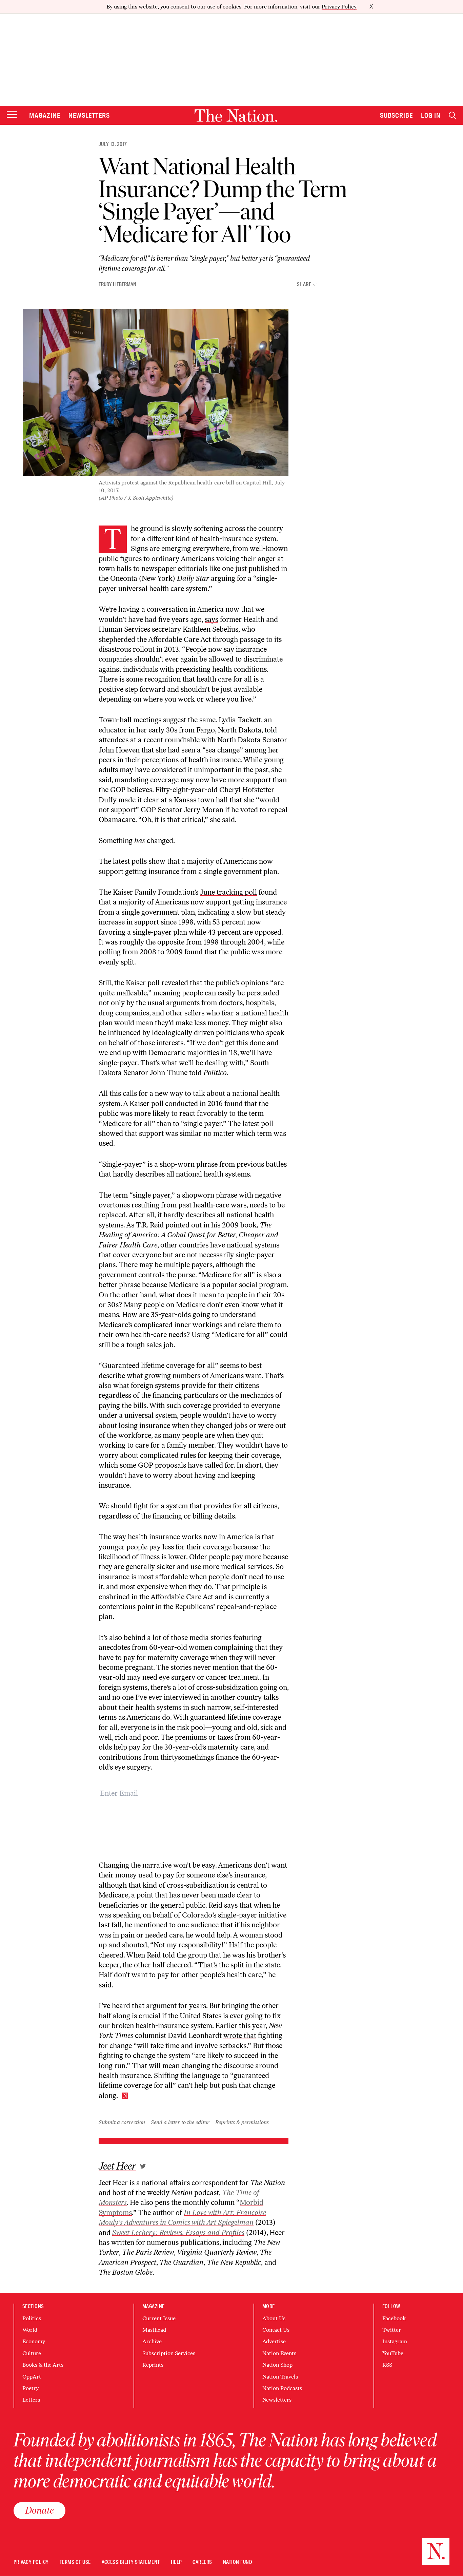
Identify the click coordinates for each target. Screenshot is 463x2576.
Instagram (395, 2341)
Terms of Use (75, 2562)
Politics (32, 2318)
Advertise (274, 2341)
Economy (34, 2341)
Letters (31, 2400)
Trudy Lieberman (117, 284)
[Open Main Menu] (12, 115)
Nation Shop (277, 2365)
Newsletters (89, 115)
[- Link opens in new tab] (143, 2166)
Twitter (392, 2330)
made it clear (139, 800)
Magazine (45, 115)
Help (176, 2562)
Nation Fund (237, 2562)
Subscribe (397, 115)
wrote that (240, 2035)
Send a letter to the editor (180, 2122)
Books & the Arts (43, 2365)
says (212, 619)
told (208, 1073)
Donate (39, 2510)
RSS (387, 2365)
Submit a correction (122, 2122)
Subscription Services (169, 2353)
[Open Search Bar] (452, 116)
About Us (274, 2318)
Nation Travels (280, 2377)
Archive (152, 2341)
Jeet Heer (117, 2166)
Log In (431, 115)
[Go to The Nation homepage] (236, 116)
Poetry (31, 2388)
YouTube (393, 2353)
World (30, 2330)
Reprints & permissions (242, 2122)
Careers (202, 2562)
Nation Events (279, 2353)
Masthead (154, 2330)
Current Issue (159, 2318)
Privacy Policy (339, 7)
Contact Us (276, 2330)
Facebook (394, 2318)
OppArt (32, 2377)
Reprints (153, 2365)
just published (257, 568)
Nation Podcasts (282, 2388)
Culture (32, 2353)
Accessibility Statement (131, 2562)
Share (304, 284)
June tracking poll (228, 892)
